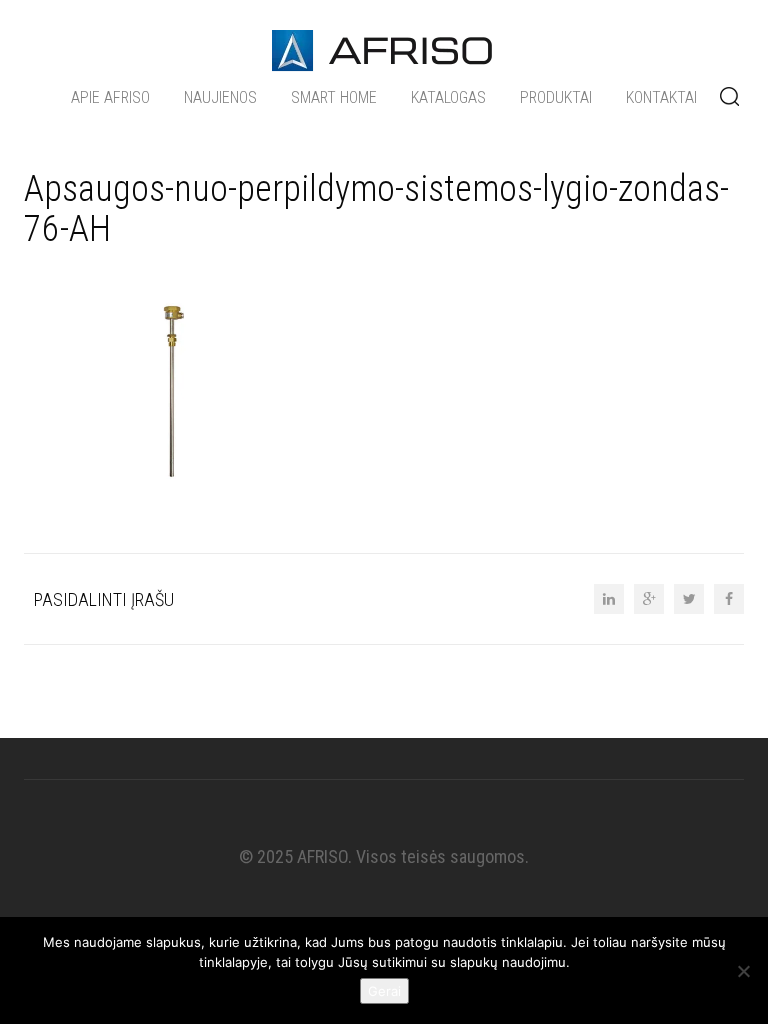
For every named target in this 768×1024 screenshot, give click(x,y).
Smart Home (334, 97)
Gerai (384, 991)
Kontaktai (661, 97)
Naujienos (220, 97)
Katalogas (448, 97)
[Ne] (743, 971)
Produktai (556, 97)
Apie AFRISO (110, 97)
